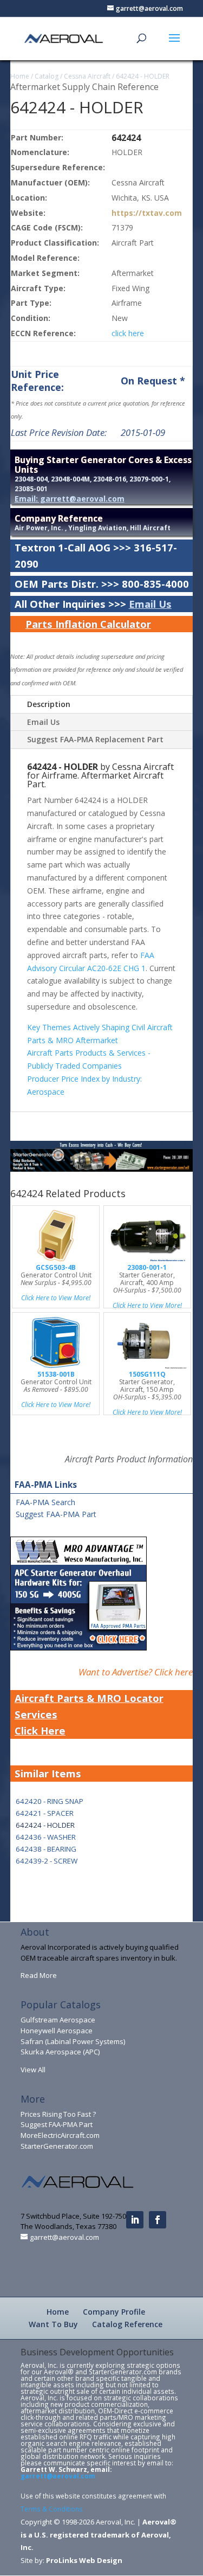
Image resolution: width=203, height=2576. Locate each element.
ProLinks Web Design (84, 2560)
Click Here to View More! (56, 1298)
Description (49, 704)
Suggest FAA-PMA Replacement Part (95, 739)
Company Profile (114, 2312)
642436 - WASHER (46, 1837)
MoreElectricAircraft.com (60, 2135)
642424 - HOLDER (143, 76)
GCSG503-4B (56, 1267)
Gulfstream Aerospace (58, 2020)
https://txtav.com (147, 213)
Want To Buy (53, 2324)
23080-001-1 (147, 1267)
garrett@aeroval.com (58, 2476)
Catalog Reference (127, 2324)
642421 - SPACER (45, 1813)
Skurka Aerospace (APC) (60, 2052)
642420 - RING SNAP (50, 1801)
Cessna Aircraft (87, 76)
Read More (39, 1975)
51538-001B (56, 1374)
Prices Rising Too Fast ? (58, 2114)
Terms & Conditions (52, 2509)
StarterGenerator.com (57, 2146)
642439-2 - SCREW (47, 1861)
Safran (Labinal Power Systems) (73, 2041)
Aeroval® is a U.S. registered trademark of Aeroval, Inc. (99, 2535)
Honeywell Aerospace (57, 2031)
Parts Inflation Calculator (88, 624)
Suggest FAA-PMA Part (56, 1514)
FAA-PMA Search (45, 1502)
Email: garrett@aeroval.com (70, 499)
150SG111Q (147, 1374)
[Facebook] (158, 2220)
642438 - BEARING (46, 1849)
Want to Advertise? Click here (136, 1672)
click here (128, 333)
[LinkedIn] (135, 2220)
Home (20, 76)
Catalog (47, 76)
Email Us (150, 604)
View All (33, 2070)
